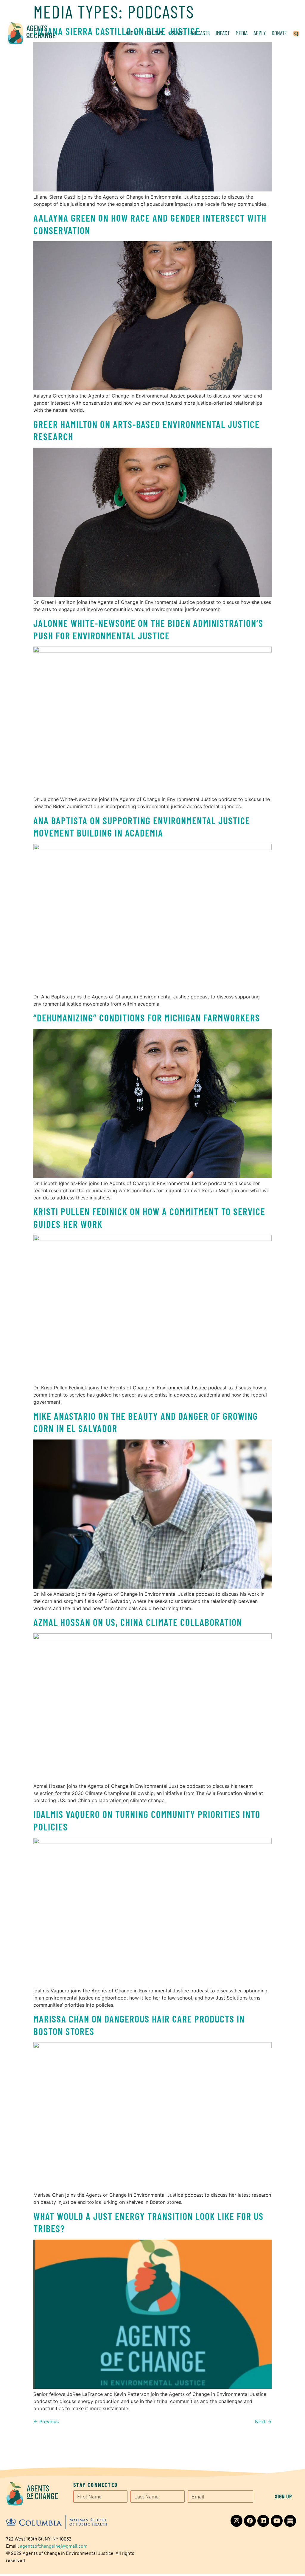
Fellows (154, 33)
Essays (176, 33)
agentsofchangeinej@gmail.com (54, 2546)
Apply (260, 33)
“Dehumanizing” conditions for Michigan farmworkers (147, 1018)
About (132, 33)
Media (242, 33)
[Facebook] (250, 2521)
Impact (223, 33)
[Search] (296, 33)
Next (263, 2422)
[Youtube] (277, 2521)
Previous (46, 2422)
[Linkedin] (263, 2521)
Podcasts (200, 33)
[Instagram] (236, 2521)
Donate (279, 33)
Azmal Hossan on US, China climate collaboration (138, 1622)
